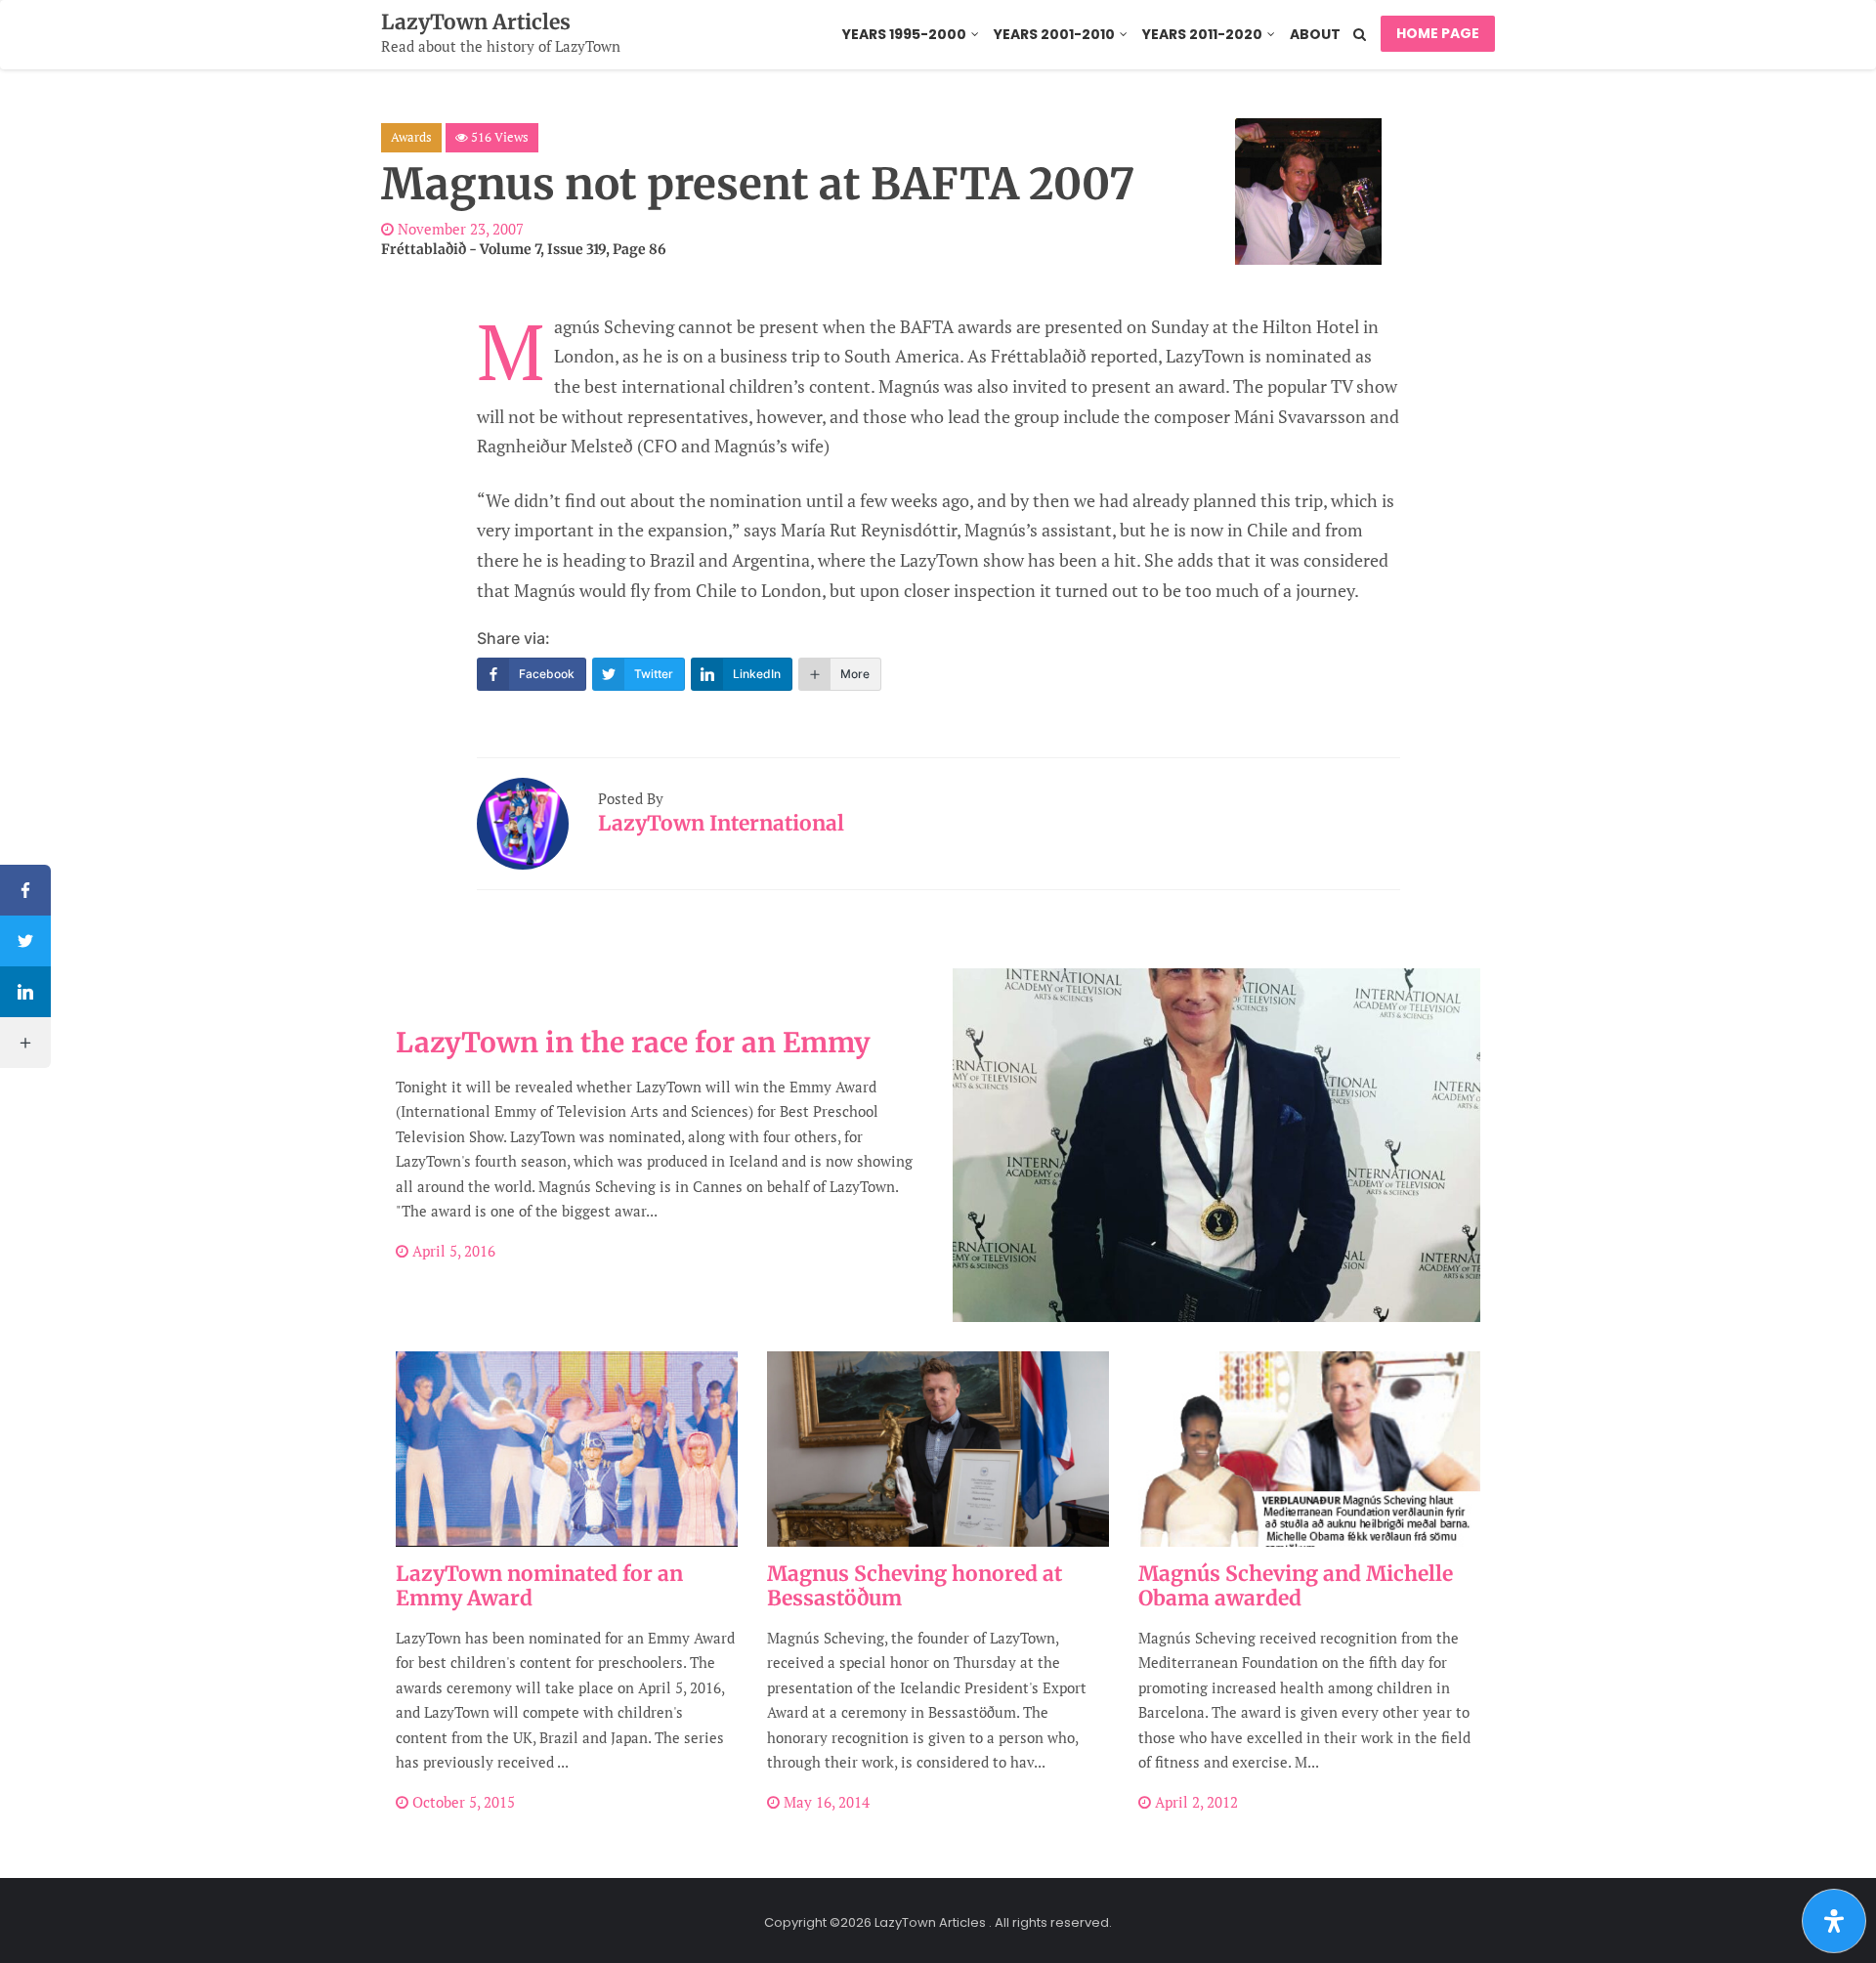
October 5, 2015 (462, 1802)
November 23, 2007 (459, 229)
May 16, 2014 (825, 1802)
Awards (411, 137)
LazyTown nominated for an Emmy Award (539, 1586)
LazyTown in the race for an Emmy (633, 1043)
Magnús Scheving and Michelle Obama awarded (1296, 1586)
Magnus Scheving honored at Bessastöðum (915, 1586)
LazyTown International (721, 823)
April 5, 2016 (452, 1251)
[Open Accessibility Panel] (1834, 1921)
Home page (1438, 33)
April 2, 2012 (1194, 1802)
